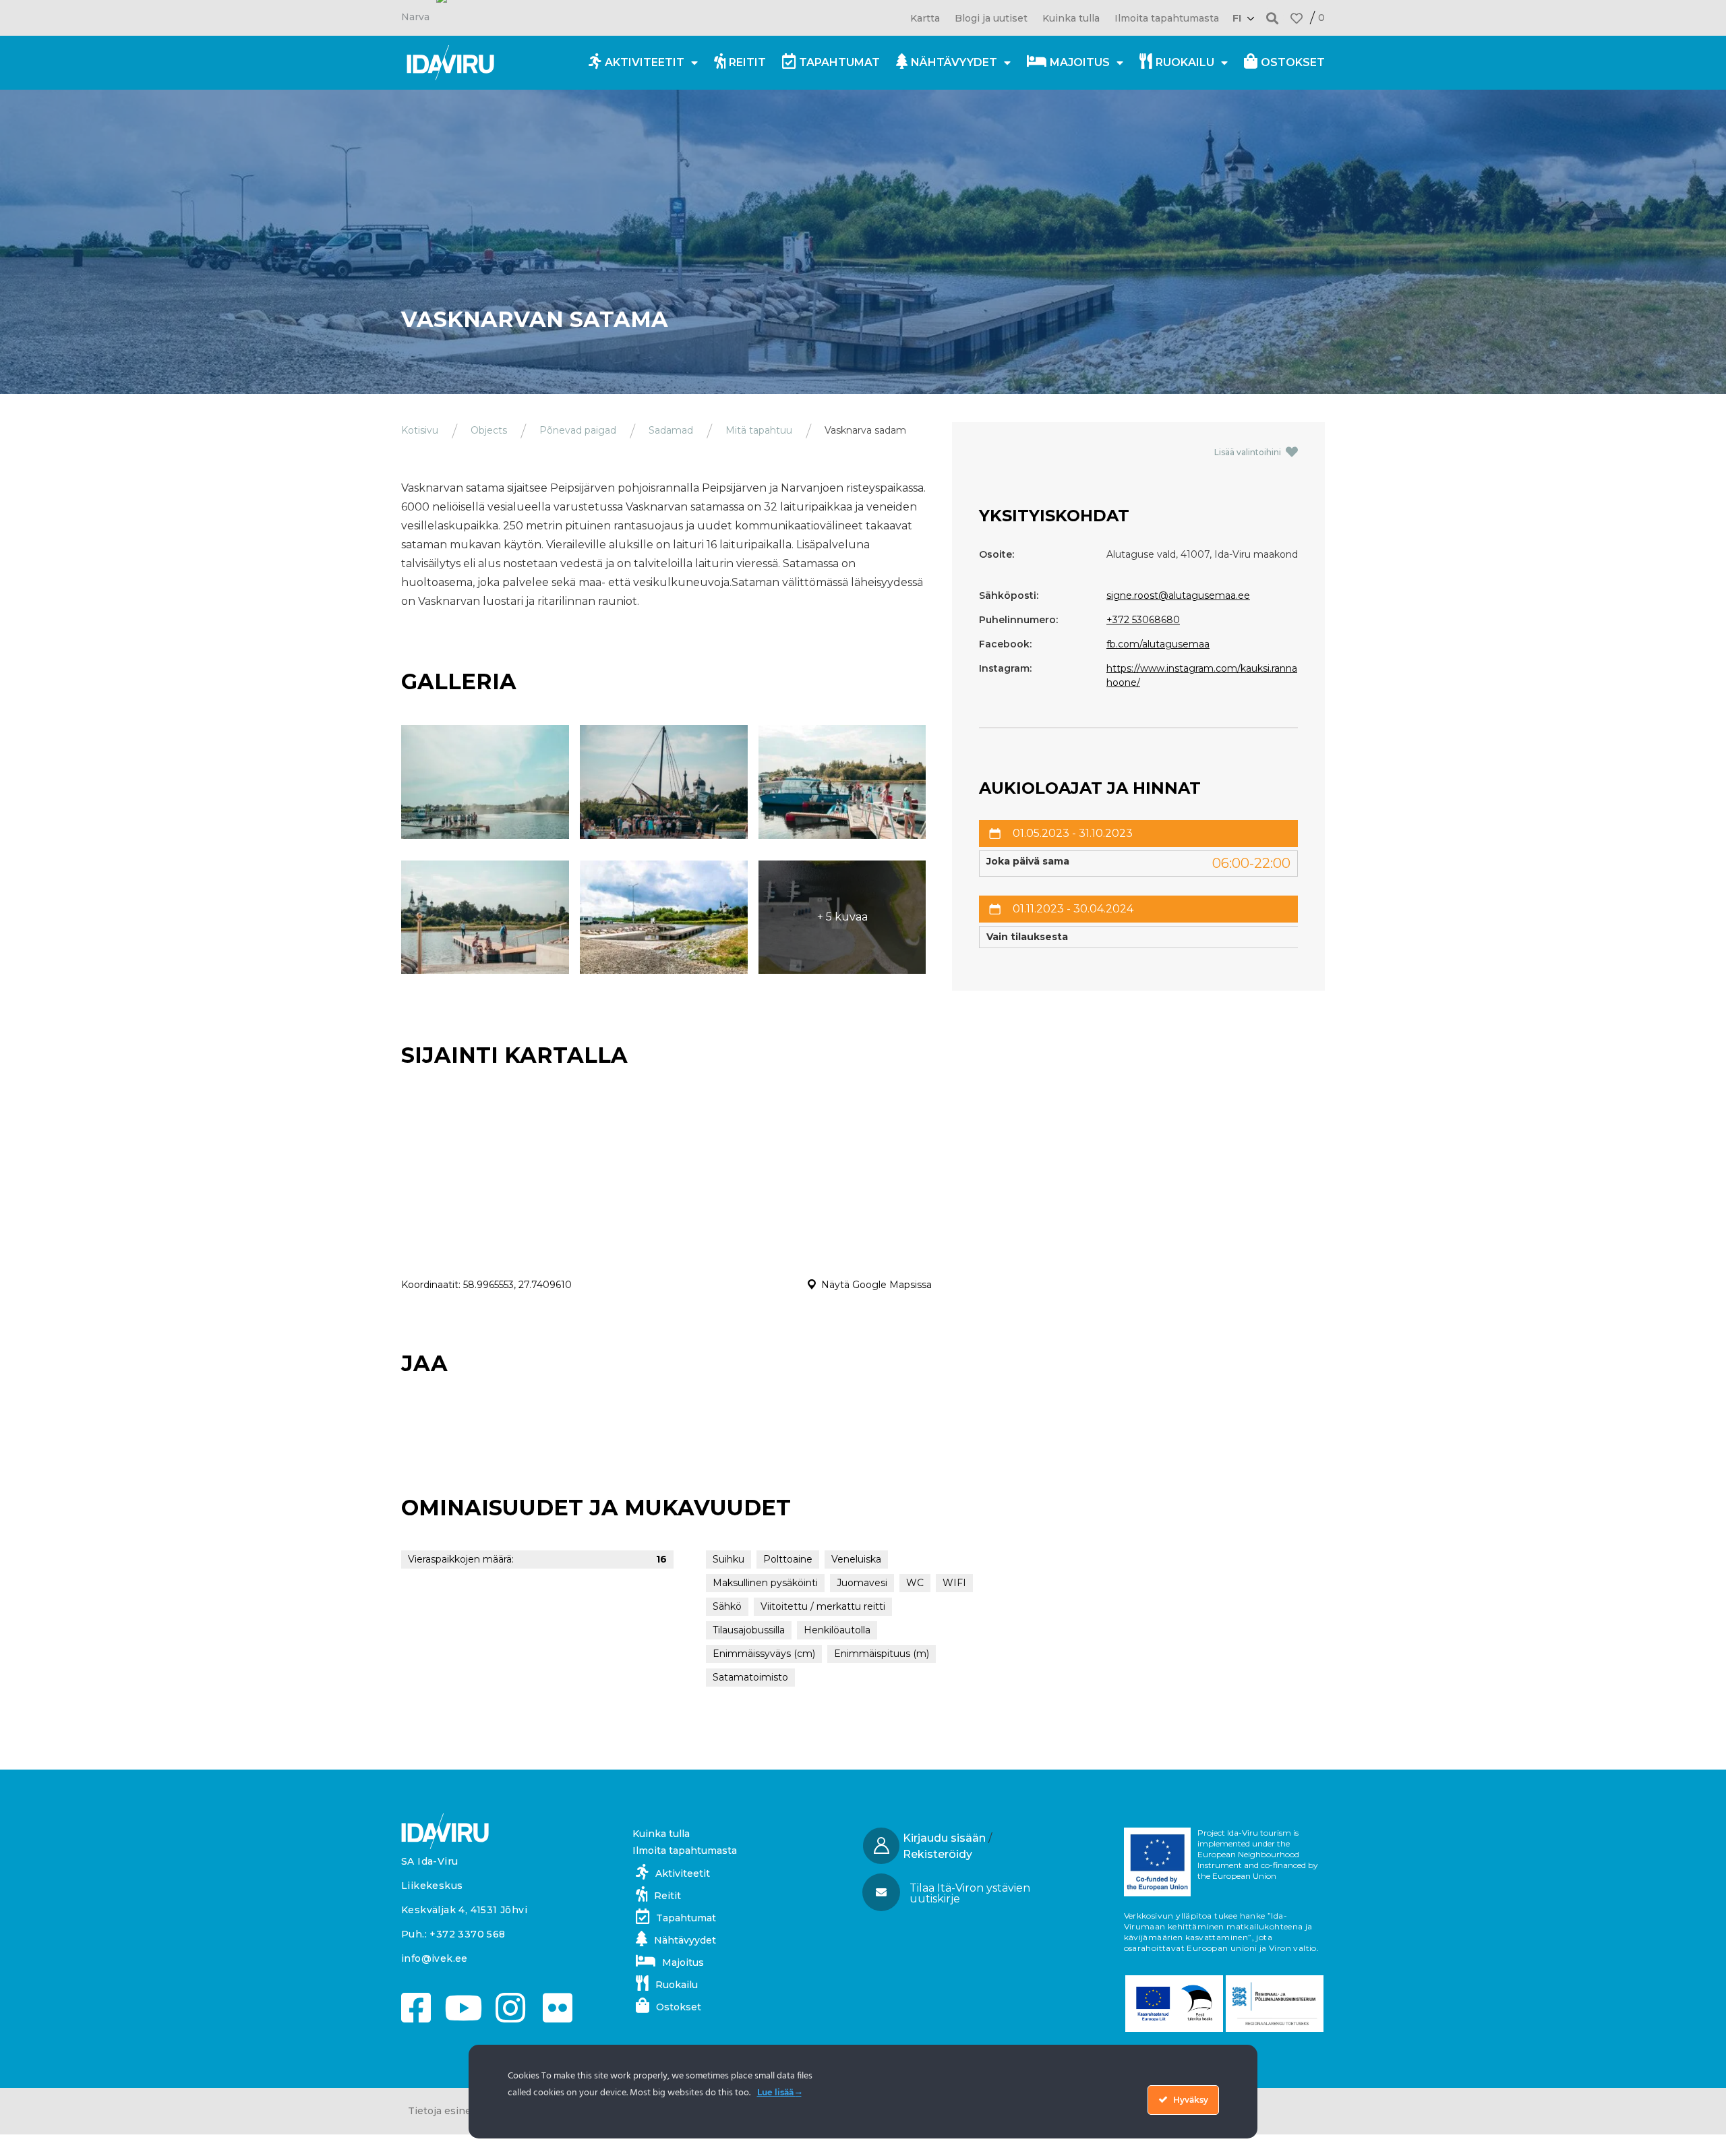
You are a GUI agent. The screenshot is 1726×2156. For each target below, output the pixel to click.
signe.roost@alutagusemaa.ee (1178, 595)
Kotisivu (420, 430)
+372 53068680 (1143, 620)
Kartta (925, 18)
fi (1237, 18)
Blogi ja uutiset (991, 18)
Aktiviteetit (645, 62)
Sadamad (671, 430)
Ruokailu (1185, 62)
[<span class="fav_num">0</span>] (1297, 18)
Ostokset (1293, 62)
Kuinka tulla (1071, 18)
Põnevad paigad (578, 430)
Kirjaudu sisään (944, 1838)
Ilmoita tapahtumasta (1167, 18)
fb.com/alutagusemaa (1158, 644)
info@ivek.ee (435, 1958)
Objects (489, 430)
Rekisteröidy (938, 1854)
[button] (1273, 18)
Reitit (747, 62)
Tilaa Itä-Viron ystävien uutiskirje (970, 1893)
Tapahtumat (839, 62)
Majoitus (1080, 62)
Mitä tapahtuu (759, 430)
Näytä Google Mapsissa (876, 1285)
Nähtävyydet (954, 62)
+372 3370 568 (467, 1934)
